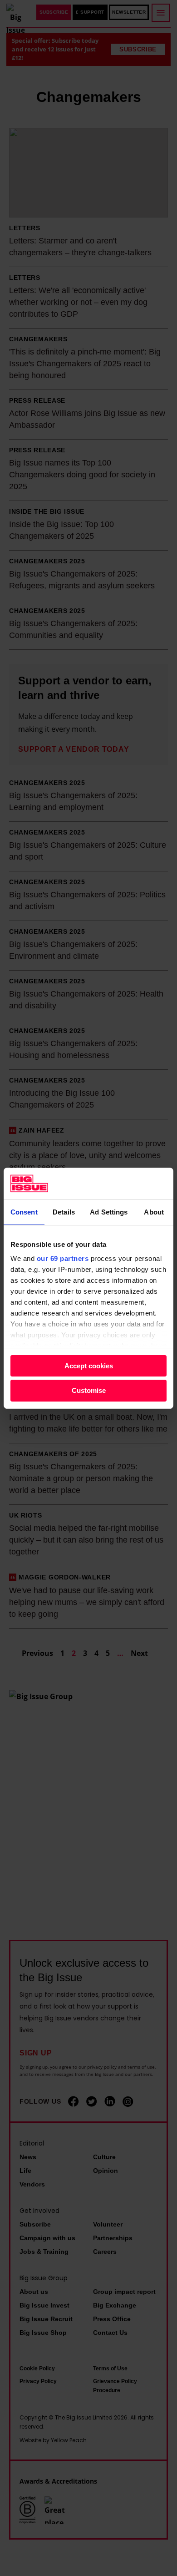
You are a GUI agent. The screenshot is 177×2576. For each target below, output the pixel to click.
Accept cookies (89, 1366)
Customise (89, 1390)
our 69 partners (63, 1258)
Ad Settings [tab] (109, 1212)
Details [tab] (64, 1212)
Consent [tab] (24, 1212)
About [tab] (154, 1212)
